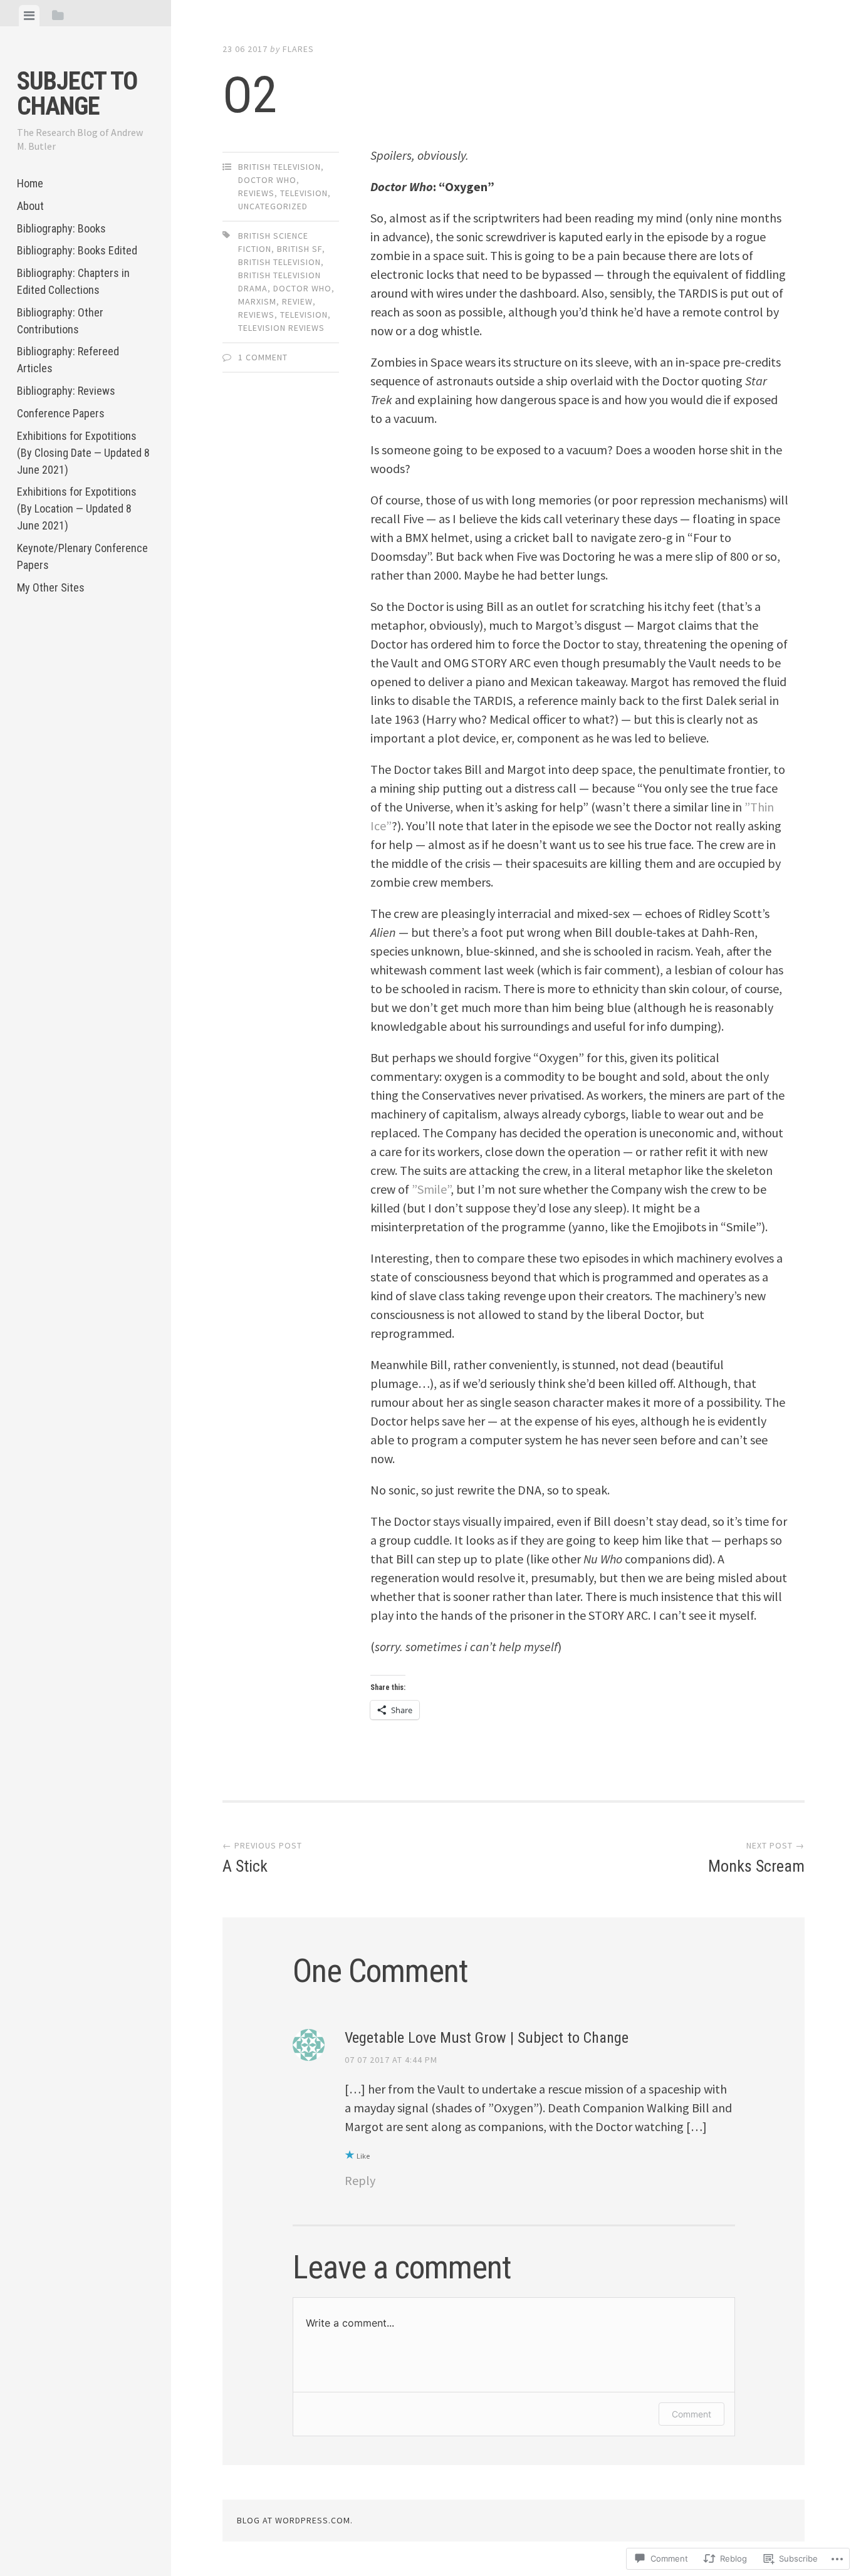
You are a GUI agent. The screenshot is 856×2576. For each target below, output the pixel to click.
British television (279, 167)
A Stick (262, 1858)
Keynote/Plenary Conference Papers (82, 556)
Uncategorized (273, 206)
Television (304, 315)
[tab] (29, 16)
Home (30, 183)
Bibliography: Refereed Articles (68, 360)
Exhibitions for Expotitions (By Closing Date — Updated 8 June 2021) (83, 453)
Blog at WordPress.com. (295, 2520)
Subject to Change (77, 94)
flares (298, 49)
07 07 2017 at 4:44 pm (391, 2060)
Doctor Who (267, 180)
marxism (257, 301)
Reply (360, 2180)
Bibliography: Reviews (66, 391)
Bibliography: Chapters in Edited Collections (73, 281)
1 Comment (263, 357)
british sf (300, 249)
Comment (692, 2414)
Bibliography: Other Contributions (60, 321)
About (30, 206)
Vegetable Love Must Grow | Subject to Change (487, 2038)
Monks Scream (756, 1858)
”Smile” (431, 1189)
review (297, 301)
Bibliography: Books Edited (77, 250)
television (304, 193)
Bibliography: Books (61, 228)
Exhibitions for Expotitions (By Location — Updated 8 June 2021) (77, 508)
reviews (256, 193)
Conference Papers (61, 413)
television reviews (281, 328)
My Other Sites (51, 587)
